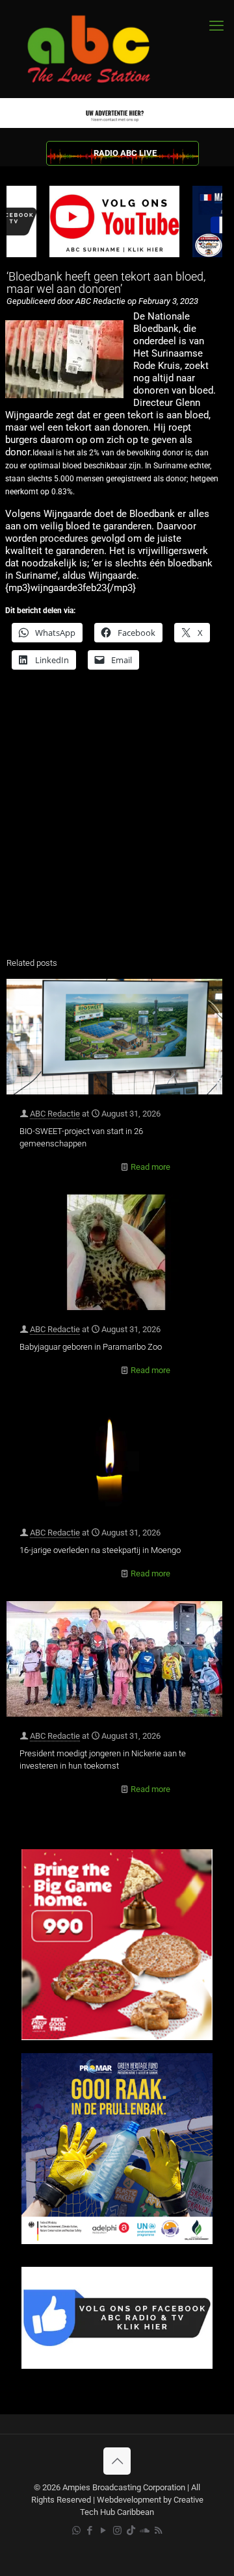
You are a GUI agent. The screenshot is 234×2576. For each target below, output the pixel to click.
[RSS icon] (158, 2531)
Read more (150, 1167)
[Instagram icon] (117, 2531)
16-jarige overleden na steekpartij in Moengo (100, 1550)
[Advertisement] (117, 822)
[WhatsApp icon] (76, 2531)
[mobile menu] (216, 26)
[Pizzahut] (117, 2037)
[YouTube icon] (104, 2531)
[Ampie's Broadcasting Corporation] (101, 49)
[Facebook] (117, 2366)
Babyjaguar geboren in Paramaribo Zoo (91, 1347)
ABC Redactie (55, 1114)
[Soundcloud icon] (145, 2531)
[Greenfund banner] (117, 2241)
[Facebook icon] (90, 2531)
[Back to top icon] (117, 2461)
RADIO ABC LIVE (125, 153)
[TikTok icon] (131, 2531)
